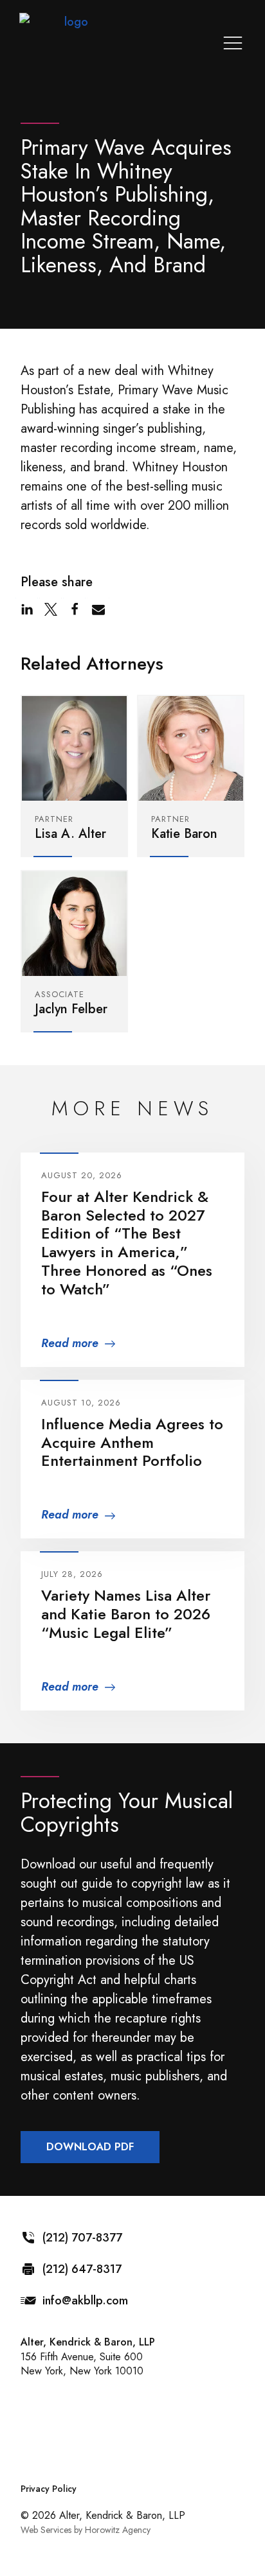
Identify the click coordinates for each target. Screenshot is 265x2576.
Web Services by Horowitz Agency (86, 2530)
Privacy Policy (49, 2489)
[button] (27, 609)
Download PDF (90, 2147)
